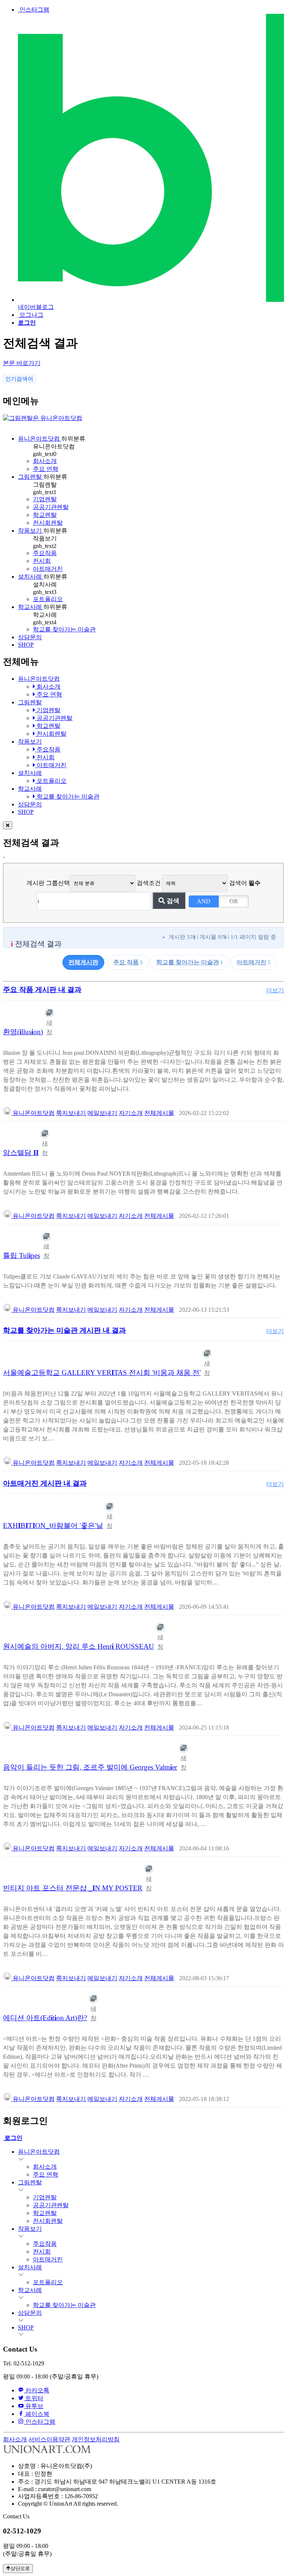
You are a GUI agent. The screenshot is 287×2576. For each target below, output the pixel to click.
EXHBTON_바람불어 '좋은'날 (53, 1526)
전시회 (42, 561)
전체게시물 (159, 1113)
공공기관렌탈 (51, 507)
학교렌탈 (45, 515)
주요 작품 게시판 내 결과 (42, 990)
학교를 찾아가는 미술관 (64, 629)
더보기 (275, 990)
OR (234, 901)
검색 (172, 901)
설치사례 (31, 577)
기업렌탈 (45, 499)
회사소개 (45, 461)
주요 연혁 (46, 469)
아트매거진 (48, 569)
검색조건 (149, 883)
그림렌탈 (31, 477)
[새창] (49, 1013)
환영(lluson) (23, 1032)
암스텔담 (21, 1153)
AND (204, 901)
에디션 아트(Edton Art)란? (45, 2018)
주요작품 (45, 553)
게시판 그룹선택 (48, 883)
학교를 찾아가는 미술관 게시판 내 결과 (64, 1330)
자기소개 (131, 1113)
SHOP (26, 645)
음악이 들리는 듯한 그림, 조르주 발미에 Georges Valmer (90, 1767)
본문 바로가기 (22, 363)
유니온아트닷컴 (40, 439)
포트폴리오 (48, 599)
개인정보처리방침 (96, 2439)
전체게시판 (83, 962)
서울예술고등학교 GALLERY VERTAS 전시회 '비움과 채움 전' (102, 1373)
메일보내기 (102, 1113)
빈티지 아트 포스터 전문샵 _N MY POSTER (73, 1888)
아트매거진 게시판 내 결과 (45, 1483)
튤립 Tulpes (21, 1255)
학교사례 (31, 607)
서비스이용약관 (49, 2439)
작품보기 (31, 531)
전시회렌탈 (48, 523)
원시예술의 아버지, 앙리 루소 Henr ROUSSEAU (78, 1646)
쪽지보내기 (71, 1113)
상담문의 (30, 637)
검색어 (245, 883)
